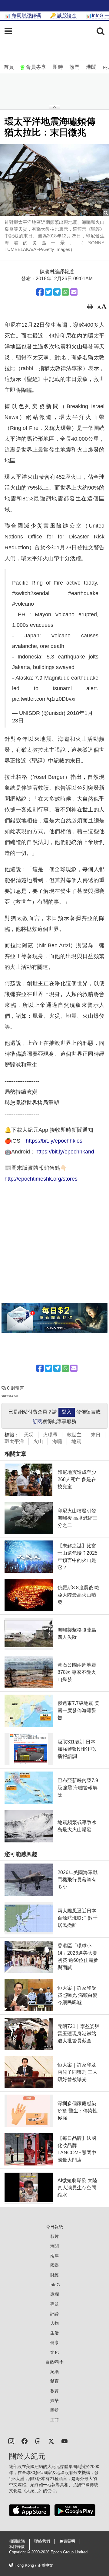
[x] (51, 2441)
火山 (38, 1441)
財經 (54, 2275)
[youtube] (64, 2441)
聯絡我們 (42, 2541)
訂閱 (38, 1421)
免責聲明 (67, 2541)
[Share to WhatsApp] (65, 292)
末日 (96, 1435)
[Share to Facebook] (40, 292)
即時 (58, 67)
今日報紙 (54, 2227)
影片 (54, 2236)
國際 (54, 2265)
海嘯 (57, 1441)
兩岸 (54, 2256)
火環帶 (50, 1435)
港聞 (91, 67)
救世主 (74, 1435)
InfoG (55, 2285)
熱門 (74, 67)
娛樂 (54, 2400)
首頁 (9, 67)
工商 (54, 2420)
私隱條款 (17, 2547)
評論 (54, 2314)
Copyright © (20, 2552)
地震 (76, 1441)
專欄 (54, 2294)
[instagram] (11, 2441)
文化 (54, 2352)
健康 (54, 2343)
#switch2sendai (31, 593)
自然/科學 (54, 2362)
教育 (54, 2391)
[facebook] (25, 2441)
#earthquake (83, 593)
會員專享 (36, 67)
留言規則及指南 (10, 1396)
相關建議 (17, 2541)
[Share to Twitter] (48, 292)
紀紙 (54, 2371)
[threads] (38, 2441)
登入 (67, 1412)
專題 (54, 2304)
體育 (54, 2381)
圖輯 (54, 2410)
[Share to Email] (74, 292)
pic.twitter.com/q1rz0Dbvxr (44, 699)
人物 (54, 2323)
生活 (54, 2333)
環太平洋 (14, 1441)
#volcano (23, 604)
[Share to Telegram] (57, 292)
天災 (29, 1435)
